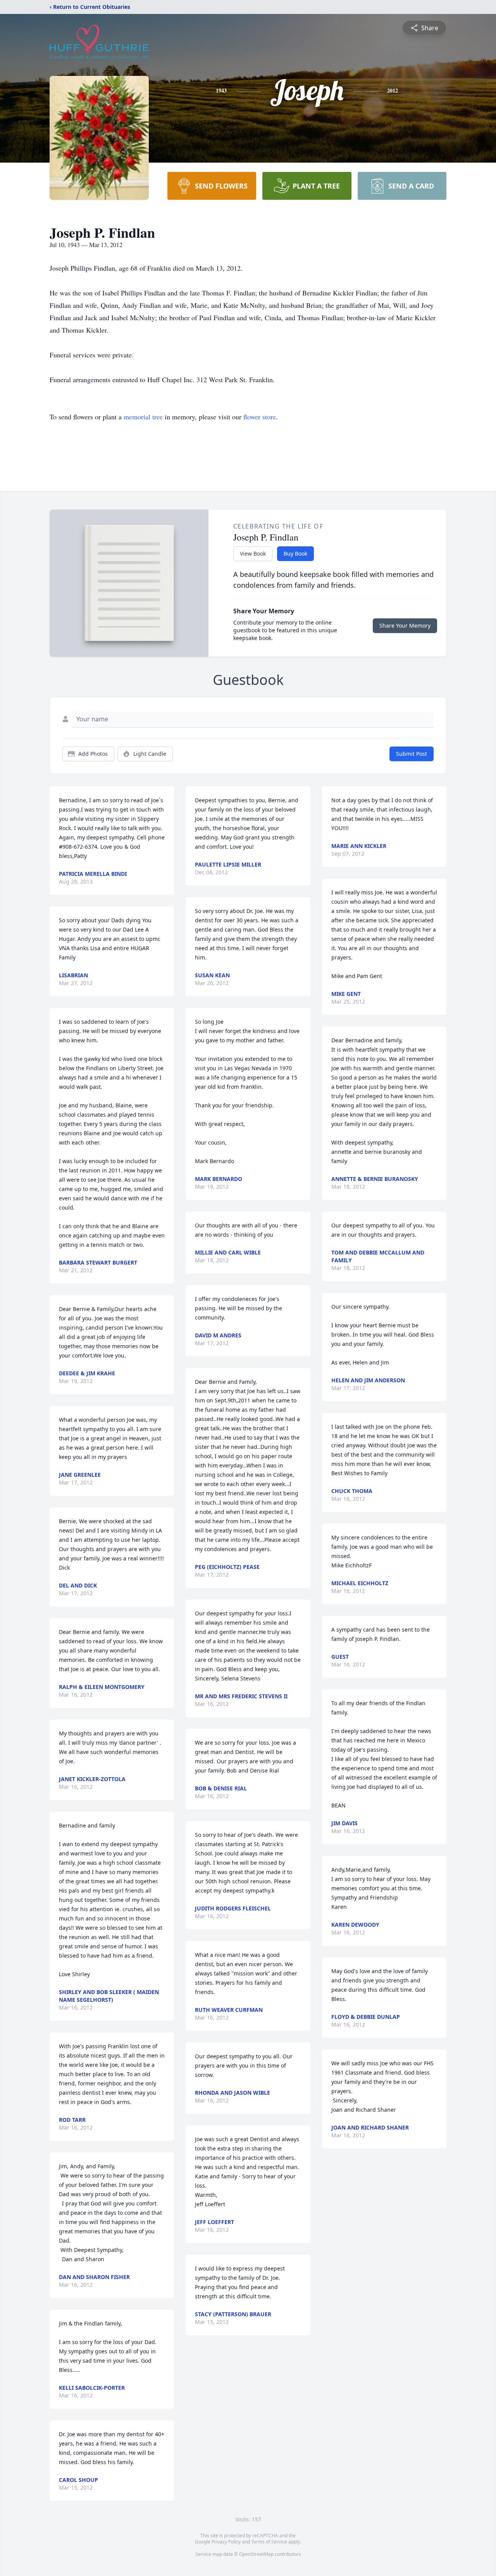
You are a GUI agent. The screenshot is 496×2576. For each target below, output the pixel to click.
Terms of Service (269, 2542)
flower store (260, 417)
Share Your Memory (405, 626)
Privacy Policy (226, 2542)
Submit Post (412, 754)
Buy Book (295, 553)
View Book (253, 553)
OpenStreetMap (256, 2554)
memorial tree (143, 417)
